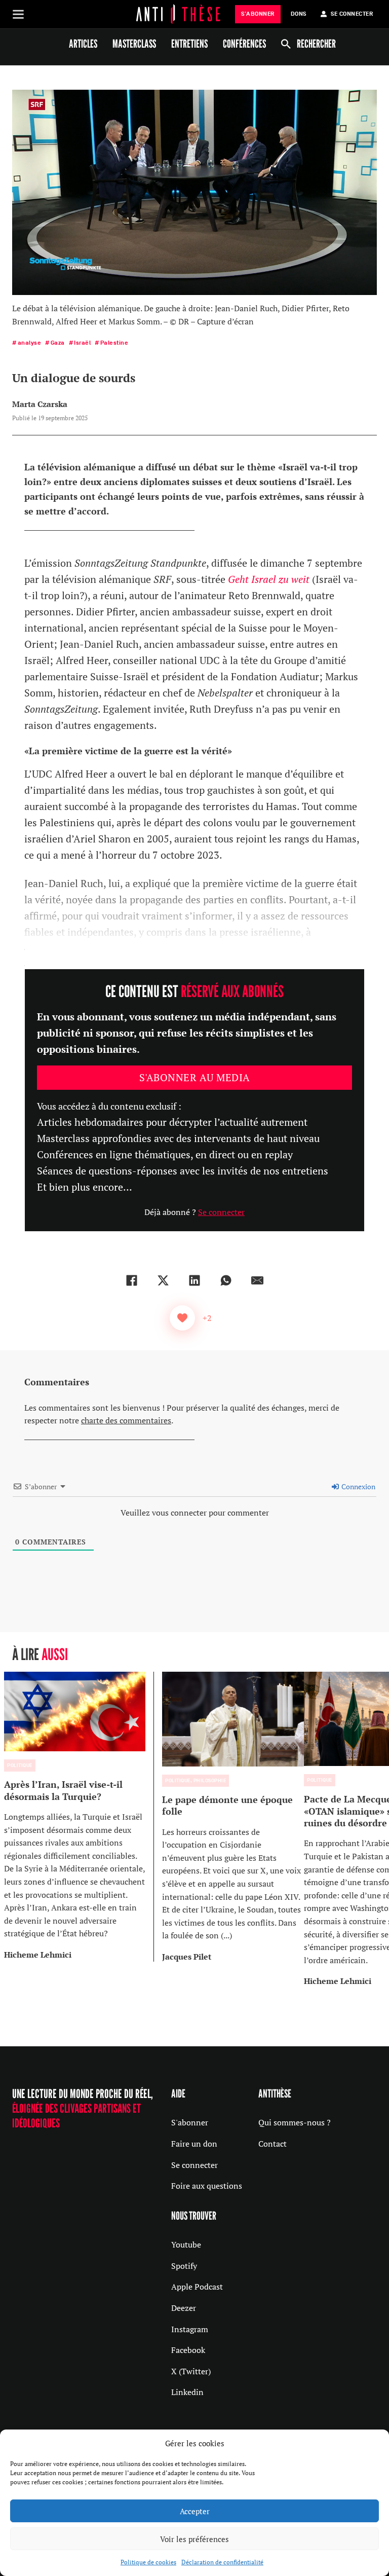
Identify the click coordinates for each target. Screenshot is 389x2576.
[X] (163, 1280)
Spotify (184, 2266)
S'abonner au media (195, 1077)
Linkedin (187, 2392)
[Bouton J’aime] (182, 1318)
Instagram (190, 2329)
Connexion (358, 1486)
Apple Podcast (197, 2287)
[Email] (257, 1280)
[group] (79, 1816)
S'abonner (190, 2122)
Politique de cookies (148, 2562)
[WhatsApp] (226, 1280)
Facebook (188, 2350)
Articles (83, 44)
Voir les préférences (194, 2539)
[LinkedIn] (194, 1280)
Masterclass (134, 44)
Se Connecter (352, 14)
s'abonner (258, 14)
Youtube (186, 2244)
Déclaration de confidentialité (222, 2562)
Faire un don (194, 2144)
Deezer (184, 2308)
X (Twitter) (191, 2371)
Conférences (244, 44)
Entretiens (189, 44)
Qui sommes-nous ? (295, 2122)
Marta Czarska (40, 404)
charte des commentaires (126, 1420)
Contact (273, 2144)
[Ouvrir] (18, 14)
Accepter (195, 2511)
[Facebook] (132, 1280)
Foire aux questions (207, 2186)
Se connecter (221, 1212)
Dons (299, 14)
